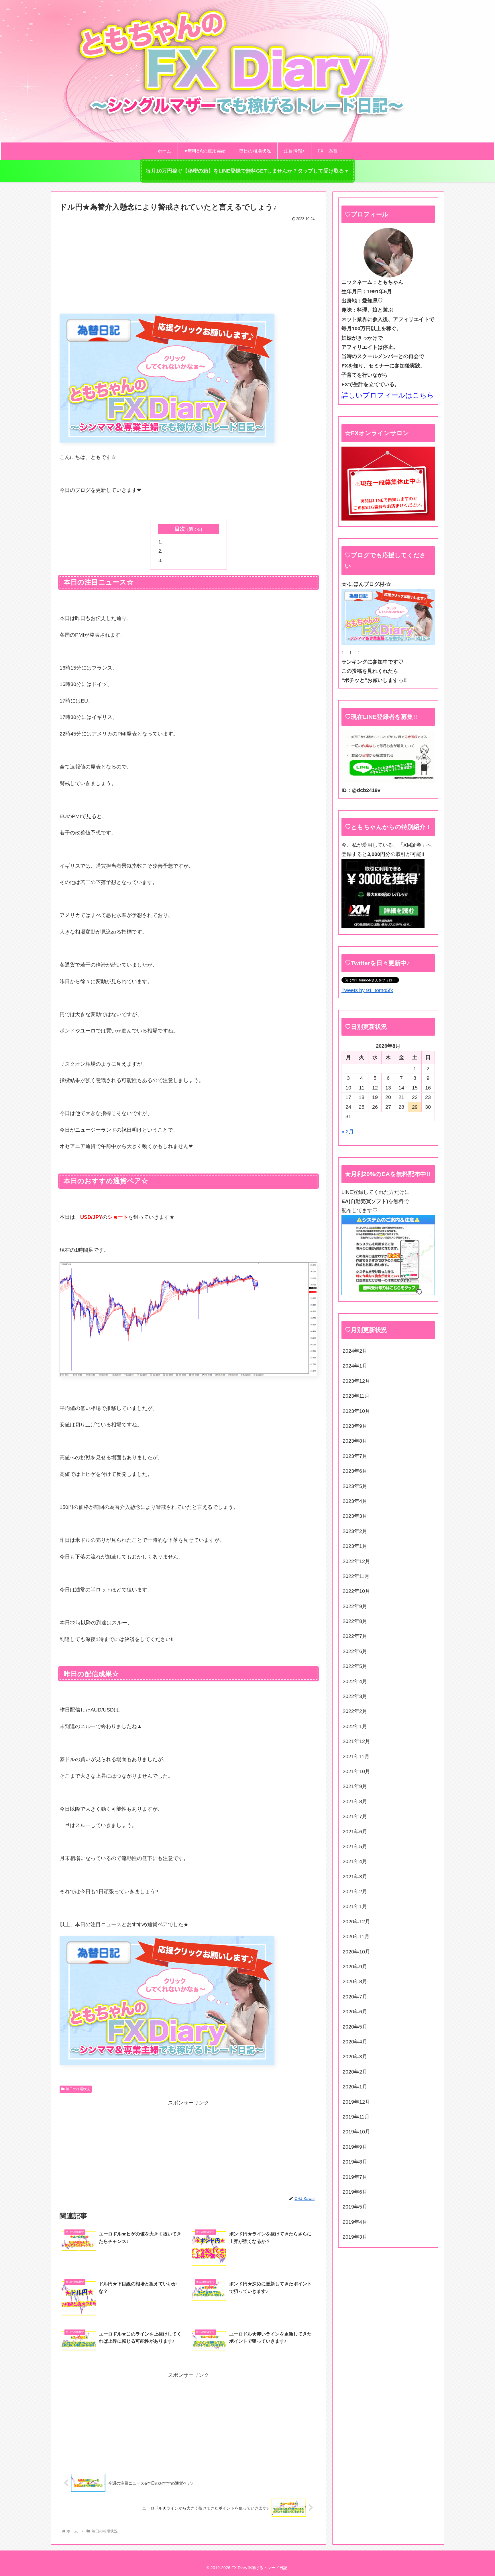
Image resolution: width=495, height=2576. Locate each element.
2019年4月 (355, 2222)
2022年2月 (355, 1711)
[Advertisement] (188, 266)
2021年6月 (355, 1832)
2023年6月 (355, 1471)
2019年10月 (356, 2132)
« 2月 (348, 1132)
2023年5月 (355, 1486)
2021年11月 (356, 1757)
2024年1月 (355, 1366)
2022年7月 (355, 1636)
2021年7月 (355, 1816)
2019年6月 (355, 2192)
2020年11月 (356, 1937)
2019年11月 (356, 2117)
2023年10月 (356, 1411)
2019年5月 (355, 2207)
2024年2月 (355, 1351)
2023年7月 (355, 1456)
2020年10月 (356, 1952)
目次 (180, 529)
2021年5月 (355, 1847)
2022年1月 (355, 1726)
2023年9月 (355, 1426)
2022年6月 (355, 1651)
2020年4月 (355, 2042)
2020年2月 (355, 2072)
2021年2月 (355, 1892)
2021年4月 (355, 1861)
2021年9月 (355, 1786)
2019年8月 (355, 2162)
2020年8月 (355, 1982)
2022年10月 (356, 1591)
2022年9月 (355, 1606)
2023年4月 (355, 1501)
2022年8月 (355, 1621)
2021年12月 (356, 1741)
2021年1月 (355, 1906)
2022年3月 (355, 1696)
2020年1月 (355, 2087)
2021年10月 (356, 1771)
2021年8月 (355, 1802)
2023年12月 (356, 1381)
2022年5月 (355, 1666)
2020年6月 (355, 2012)
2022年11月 (356, 1576)
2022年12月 (356, 1561)
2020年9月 (355, 1967)
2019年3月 (355, 2237)
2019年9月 (355, 2147)
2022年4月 (355, 1681)
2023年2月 (355, 1531)
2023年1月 (355, 1546)
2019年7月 (355, 2177)
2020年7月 (355, 1997)
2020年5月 (355, 2027)
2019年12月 (356, 2102)
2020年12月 (356, 1922)
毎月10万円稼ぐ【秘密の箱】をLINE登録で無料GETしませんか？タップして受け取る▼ (247, 171)
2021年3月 (355, 1877)
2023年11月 (356, 1396)
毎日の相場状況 (78, 2089)
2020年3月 (355, 2057)
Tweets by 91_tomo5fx (367, 990)
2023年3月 (355, 1516)
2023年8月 (355, 1441)
